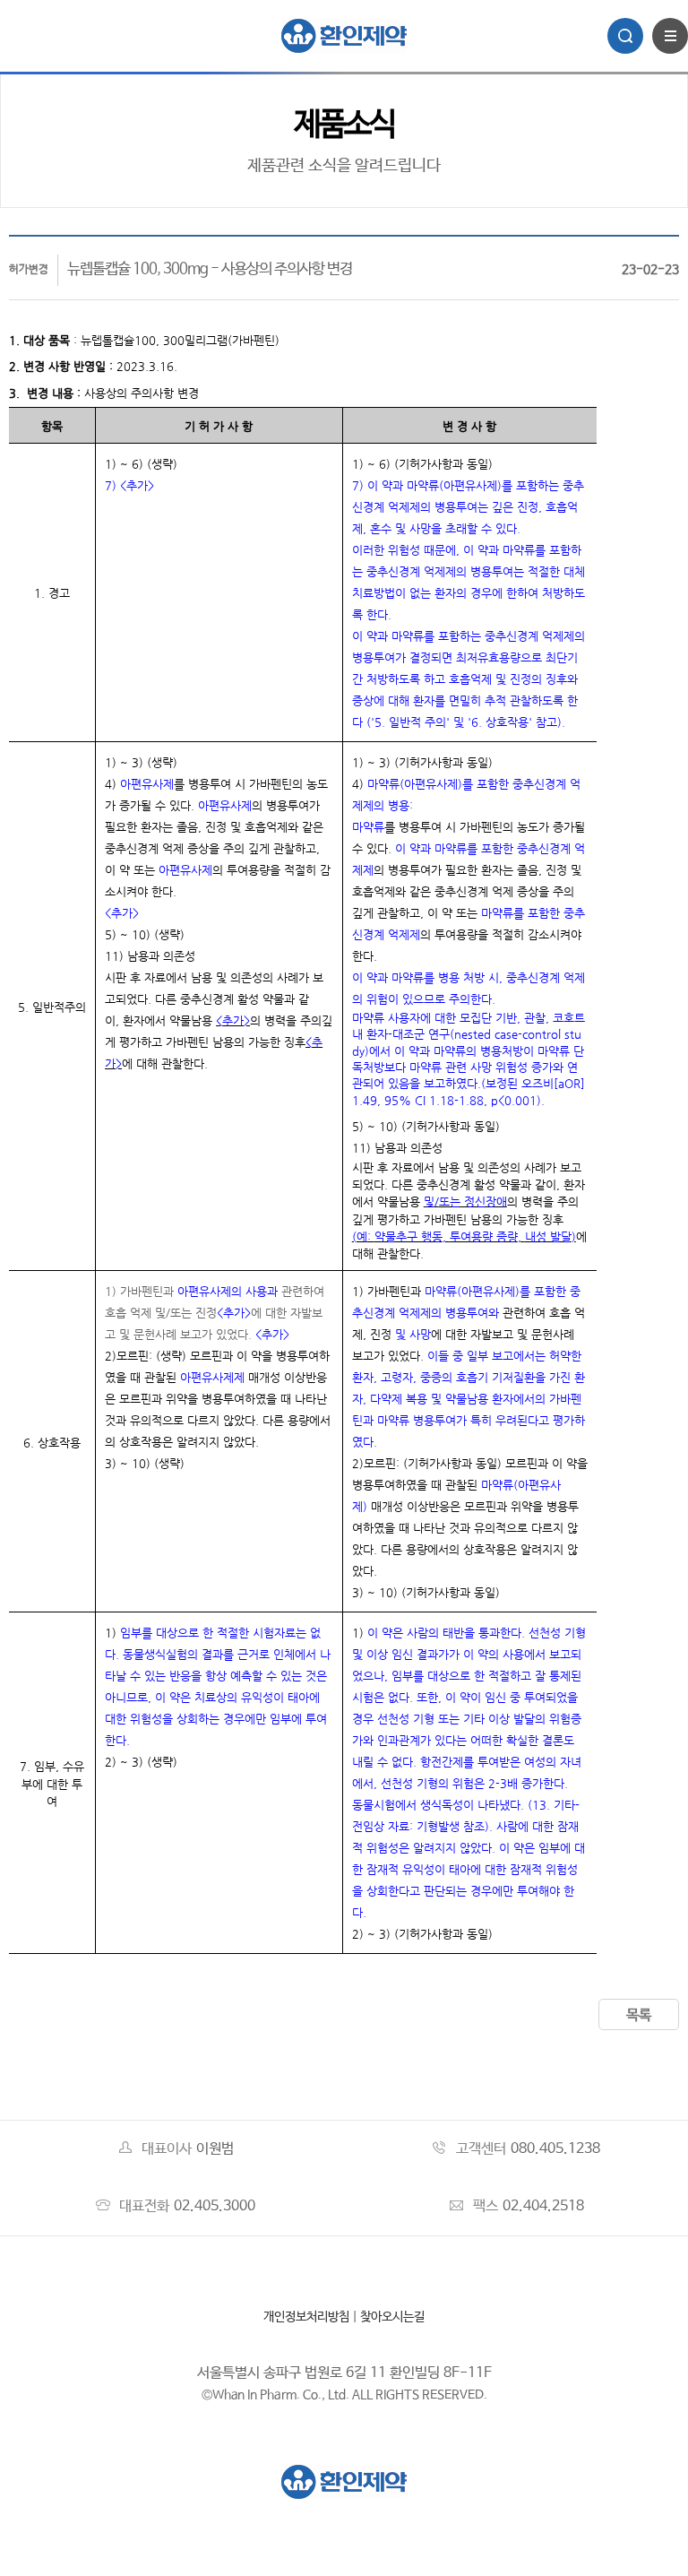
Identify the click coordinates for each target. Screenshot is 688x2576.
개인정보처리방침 (306, 2317)
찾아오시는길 (392, 2317)
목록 (639, 2015)
